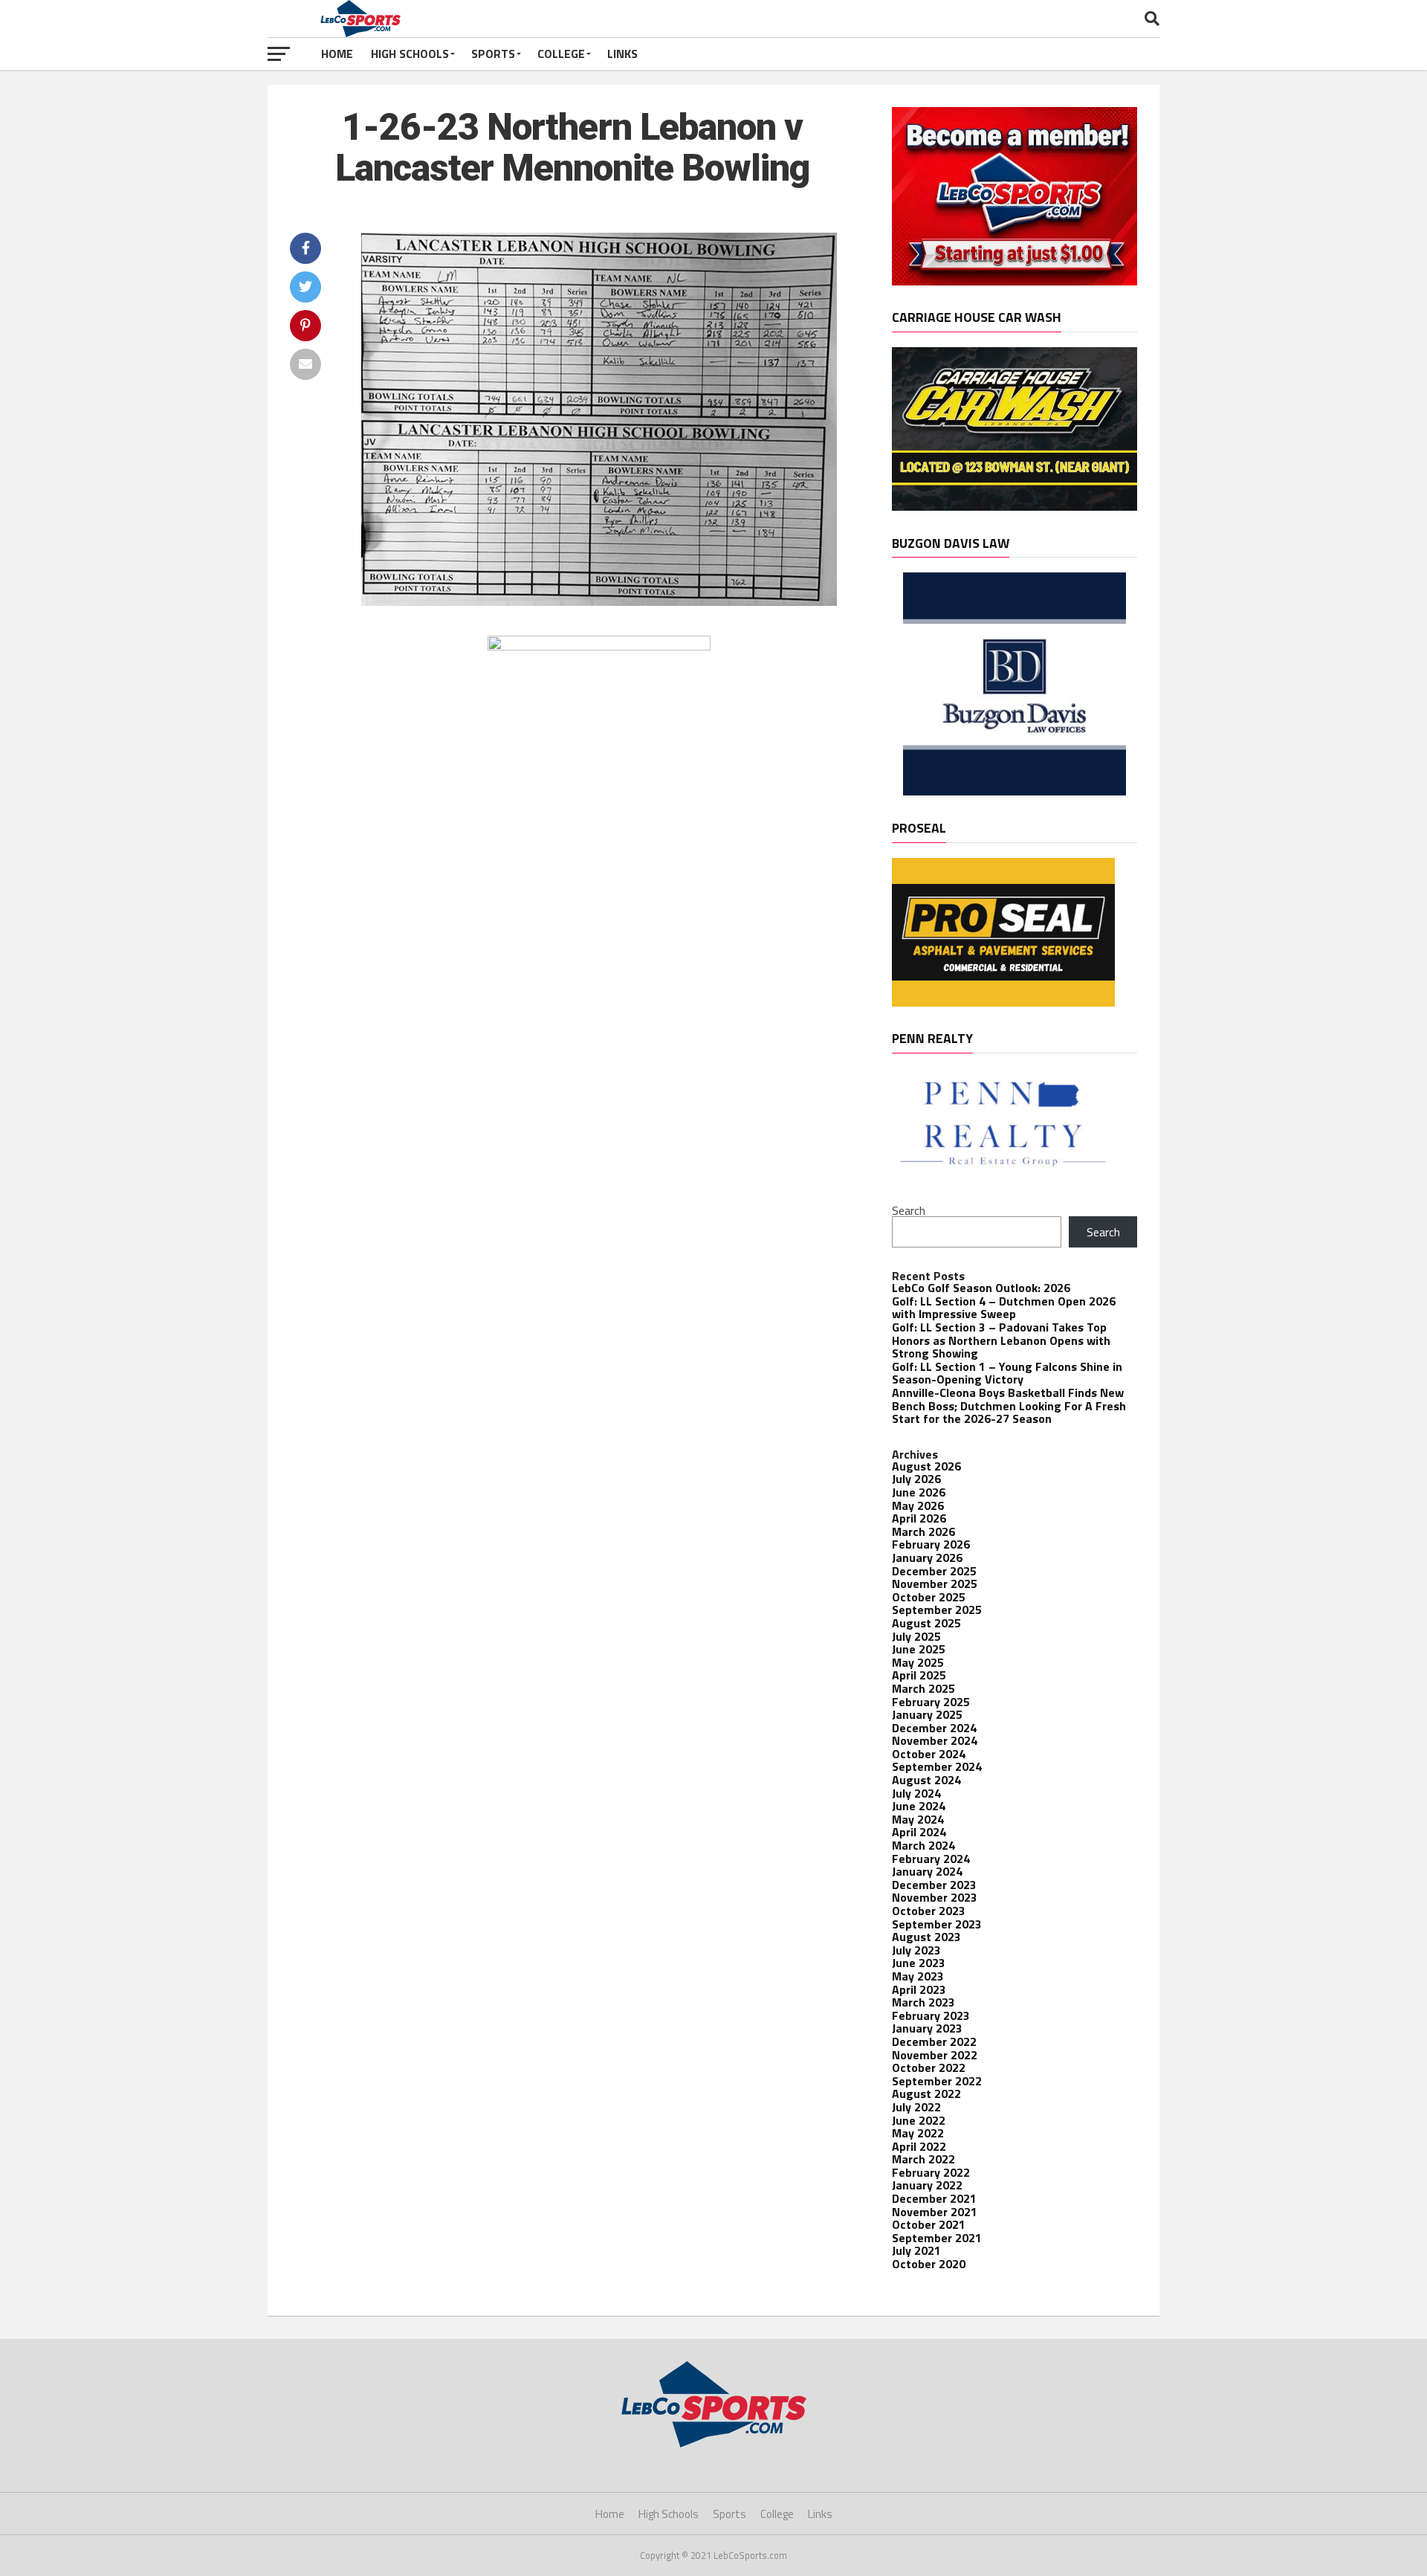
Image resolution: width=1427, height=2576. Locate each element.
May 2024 (918, 1819)
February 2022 (931, 2172)
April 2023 (919, 1989)
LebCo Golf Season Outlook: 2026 (981, 1288)
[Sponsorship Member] (1015, 281)
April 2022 (919, 2146)
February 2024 (931, 1859)
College (561, 54)
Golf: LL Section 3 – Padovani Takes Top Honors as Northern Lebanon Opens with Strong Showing (1001, 1340)
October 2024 (929, 1754)
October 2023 (929, 1911)
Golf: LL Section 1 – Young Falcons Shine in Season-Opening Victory (1007, 1373)
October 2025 (929, 1597)
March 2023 (923, 2002)
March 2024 (923, 1845)
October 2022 (929, 2067)
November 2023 (935, 1897)
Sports (493, 54)
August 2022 (926, 2094)
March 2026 (923, 1531)
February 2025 (931, 1702)
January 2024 (927, 1871)
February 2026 (931, 1544)
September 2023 (937, 1924)
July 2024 (916, 1793)
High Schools (410, 54)
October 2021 (929, 2224)
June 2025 (919, 1649)
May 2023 (918, 1976)
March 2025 (923, 1688)
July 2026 (916, 1479)
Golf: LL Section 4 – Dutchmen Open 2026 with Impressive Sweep (1004, 1308)
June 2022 (919, 2120)
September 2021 (937, 2238)
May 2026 (918, 1505)
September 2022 (937, 2081)
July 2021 (916, 2250)
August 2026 (926, 1466)
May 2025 (918, 1662)
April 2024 (919, 1832)
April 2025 (919, 1675)
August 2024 (926, 1780)
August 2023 (926, 1937)
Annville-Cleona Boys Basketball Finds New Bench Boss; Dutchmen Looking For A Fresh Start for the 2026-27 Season (1009, 1405)
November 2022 (935, 2055)
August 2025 (926, 1623)
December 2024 (934, 1728)
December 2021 (934, 2198)
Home (337, 54)
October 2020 (929, 2264)
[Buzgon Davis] (1015, 791)
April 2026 (919, 1518)
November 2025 (935, 1584)
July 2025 (916, 1636)
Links (622, 54)
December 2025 (934, 1571)
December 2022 (934, 2041)
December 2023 (934, 1885)
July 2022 (916, 2107)
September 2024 (937, 1766)
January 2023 (927, 2028)
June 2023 (919, 1963)
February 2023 (931, 2015)
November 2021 (935, 2212)
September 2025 (937, 1610)
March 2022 (923, 2159)
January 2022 (927, 2185)
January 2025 (927, 1714)
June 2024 (919, 1806)
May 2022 (918, 2133)
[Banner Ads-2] (1015, 506)
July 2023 (916, 1950)
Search (909, 1210)
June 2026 (919, 1492)
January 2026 (927, 1557)
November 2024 (935, 1740)
